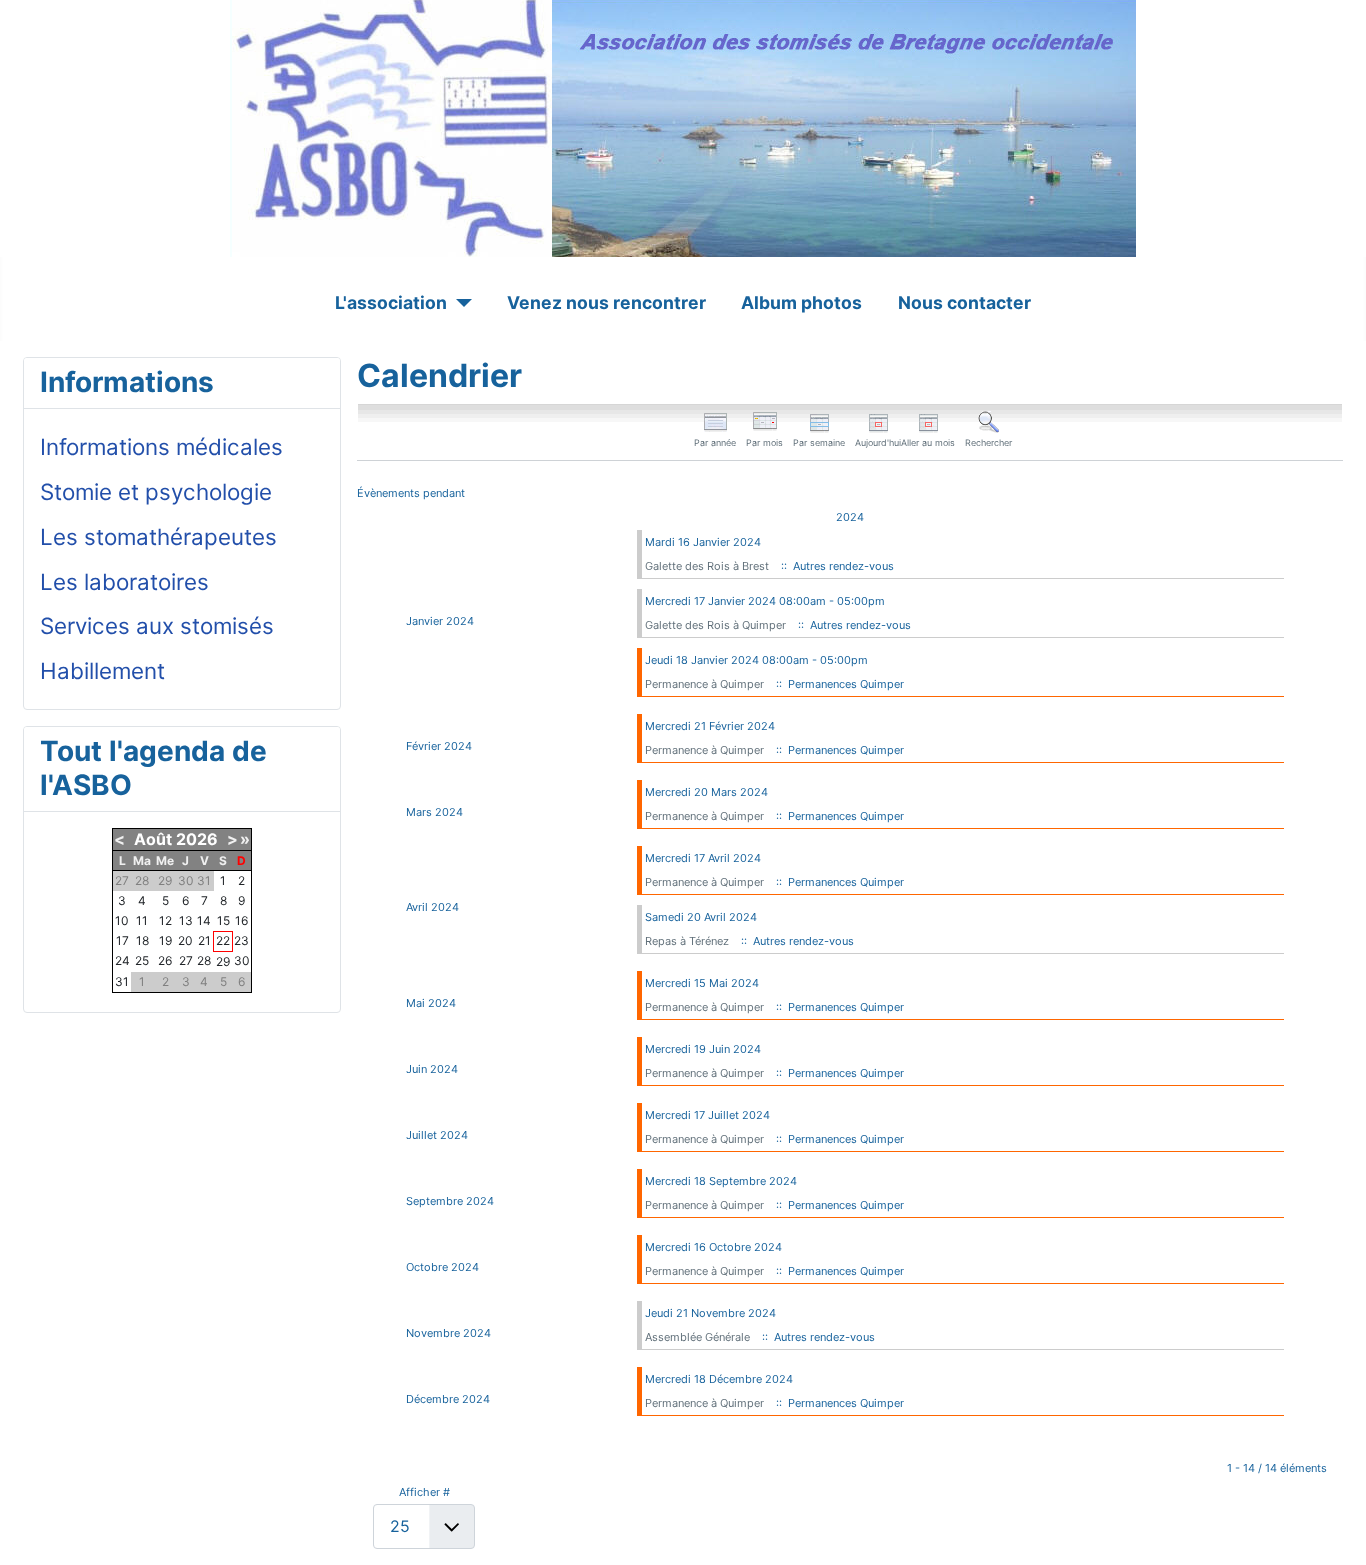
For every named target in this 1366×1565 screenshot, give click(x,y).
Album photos (801, 302)
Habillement (102, 670)
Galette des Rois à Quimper (715, 625)
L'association (391, 302)
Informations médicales (161, 446)
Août (153, 839)
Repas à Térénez (687, 941)
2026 (197, 839)
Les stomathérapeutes (158, 536)
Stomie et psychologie (156, 491)
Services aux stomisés (157, 625)
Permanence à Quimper (704, 684)
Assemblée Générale (699, 1337)
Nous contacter (964, 302)
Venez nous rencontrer (606, 302)
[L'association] (459, 303)
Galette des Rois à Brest (707, 566)
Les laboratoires (124, 581)
